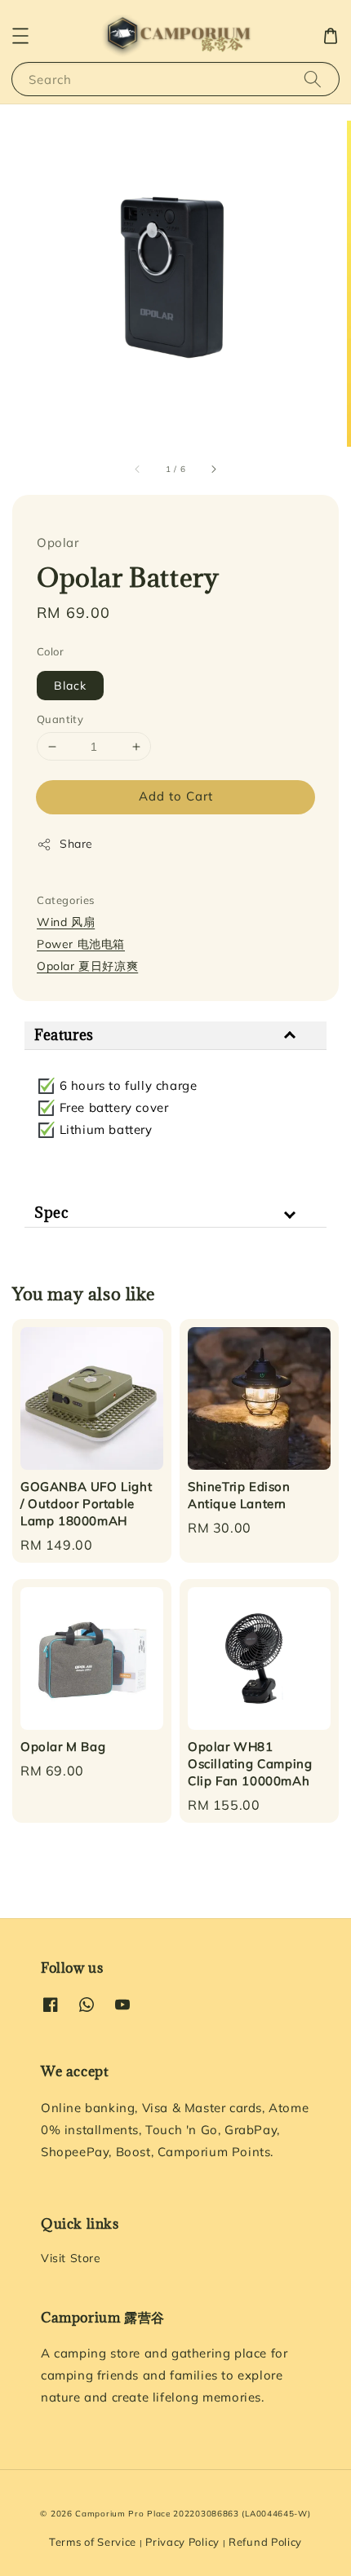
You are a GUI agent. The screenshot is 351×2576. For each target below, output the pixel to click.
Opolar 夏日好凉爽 (87, 966)
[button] (20, 36)
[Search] (313, 79)
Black (70, 686)
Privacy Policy (182, 2542)
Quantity (60, 719)
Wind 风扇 (66, 922)
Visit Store (71, 2258)
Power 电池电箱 (81, 944)
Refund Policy (265, 2542)
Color (50, 651)
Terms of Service (93, 2542)
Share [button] (76, 844)
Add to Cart (176, 796)
